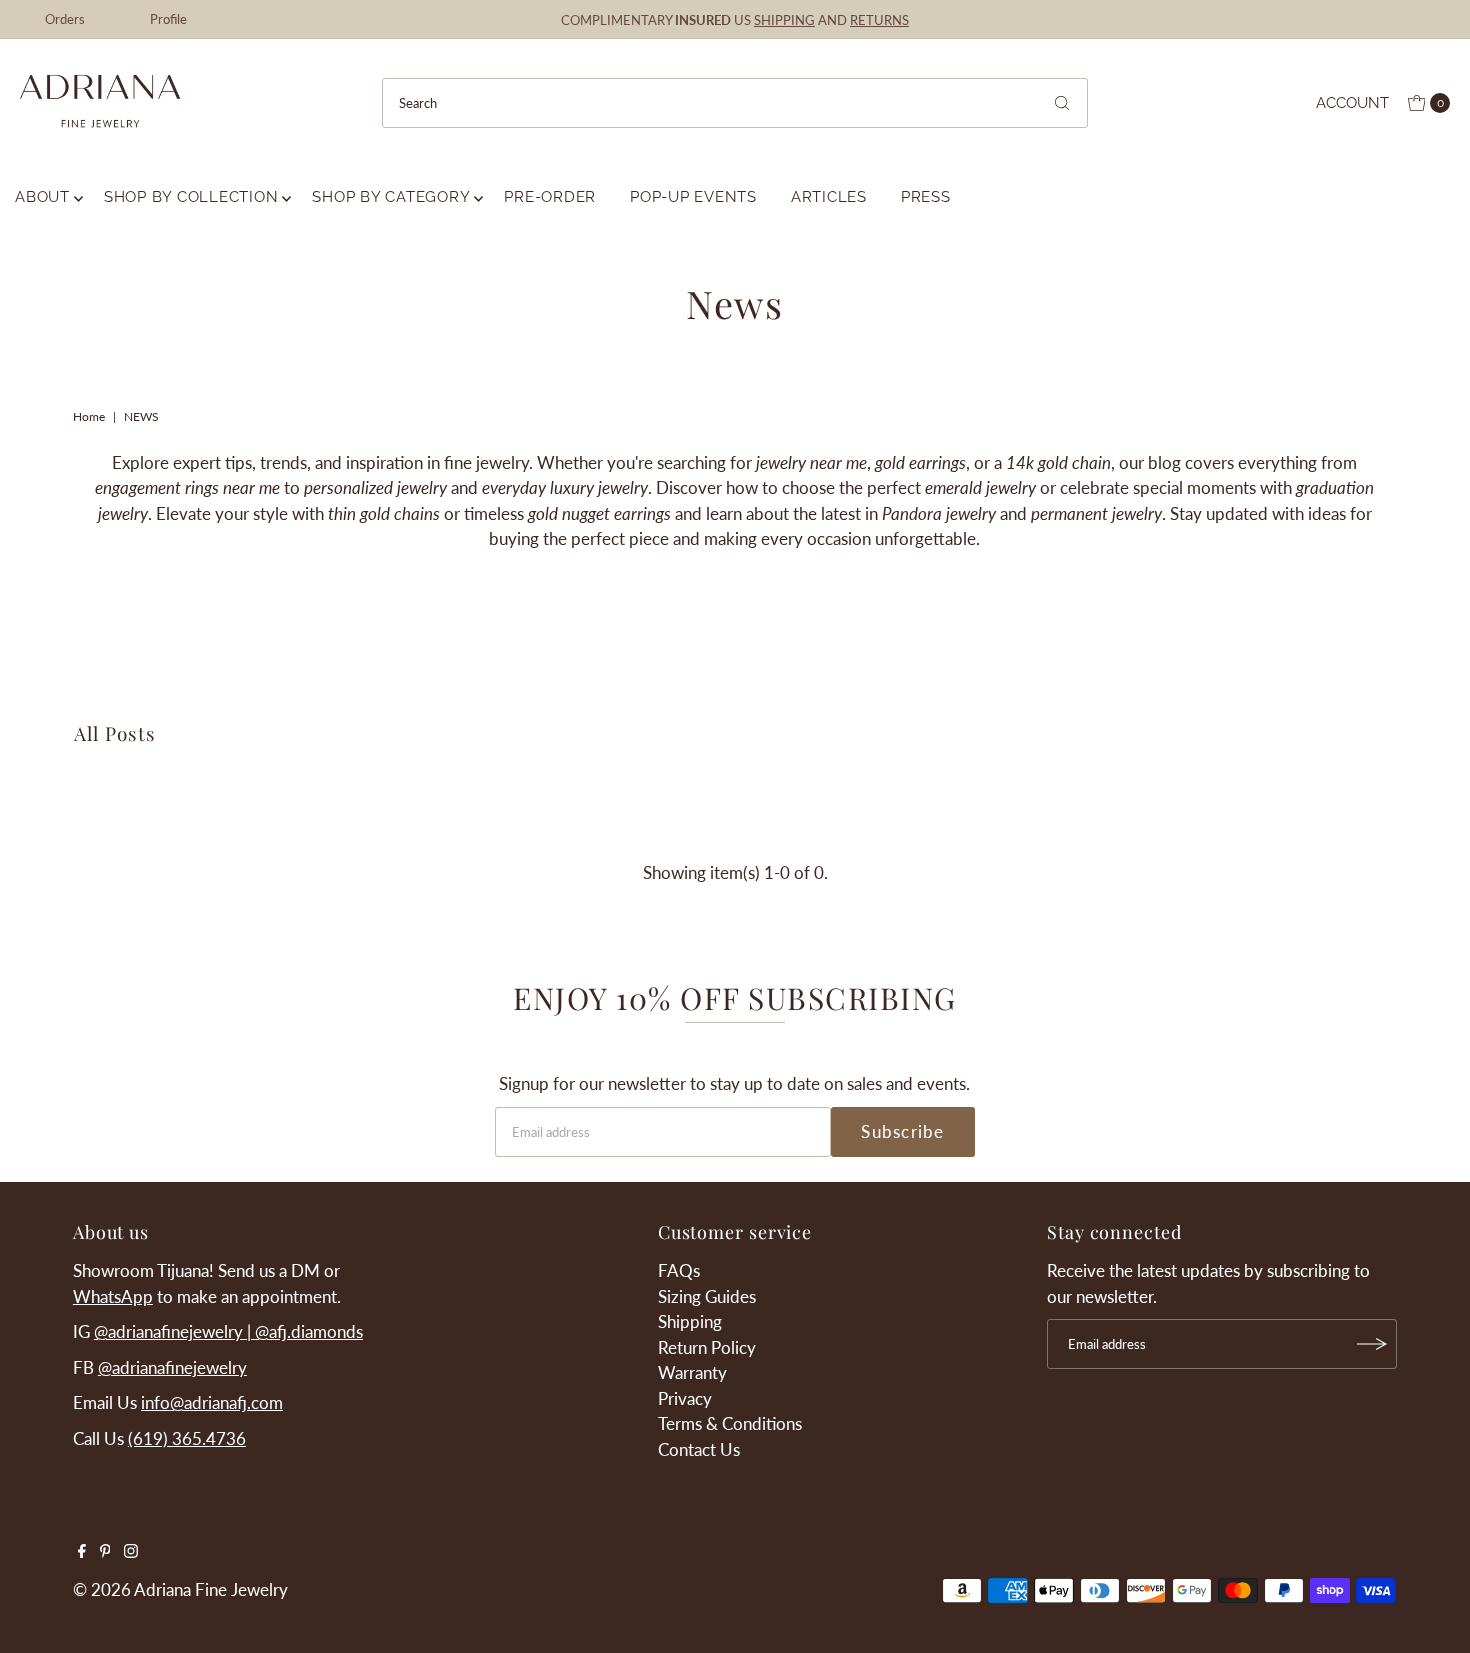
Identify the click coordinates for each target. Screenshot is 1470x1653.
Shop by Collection (191, 197)
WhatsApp (113, 1296)
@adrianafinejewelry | (174, 1331)
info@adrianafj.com (212, 1402)
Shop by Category (391, 197)
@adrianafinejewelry (172, 1367)
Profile (168, 19)
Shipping (690, 1321)
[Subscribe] (1372, 1344)
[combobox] (734, 103)
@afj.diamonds (309, 1331)
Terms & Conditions (730, 1423)
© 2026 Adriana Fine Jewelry (180, 1589)
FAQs (679, 1270)
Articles (829, 197)
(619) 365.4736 (187, 1438)
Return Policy (707, 1347)
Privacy (685, 1398)
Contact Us (699, 1449)
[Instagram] (131, 1552)
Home (89, 416)
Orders (65, 19)
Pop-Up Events (693, 197)
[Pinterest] (105, 1552)
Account (1352, 103)
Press (926, 197)
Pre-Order (550, 197)
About (42, 197)
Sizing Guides (707, 1296)
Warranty (692, 1372)
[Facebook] (82, 1552)
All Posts (115, 733)
